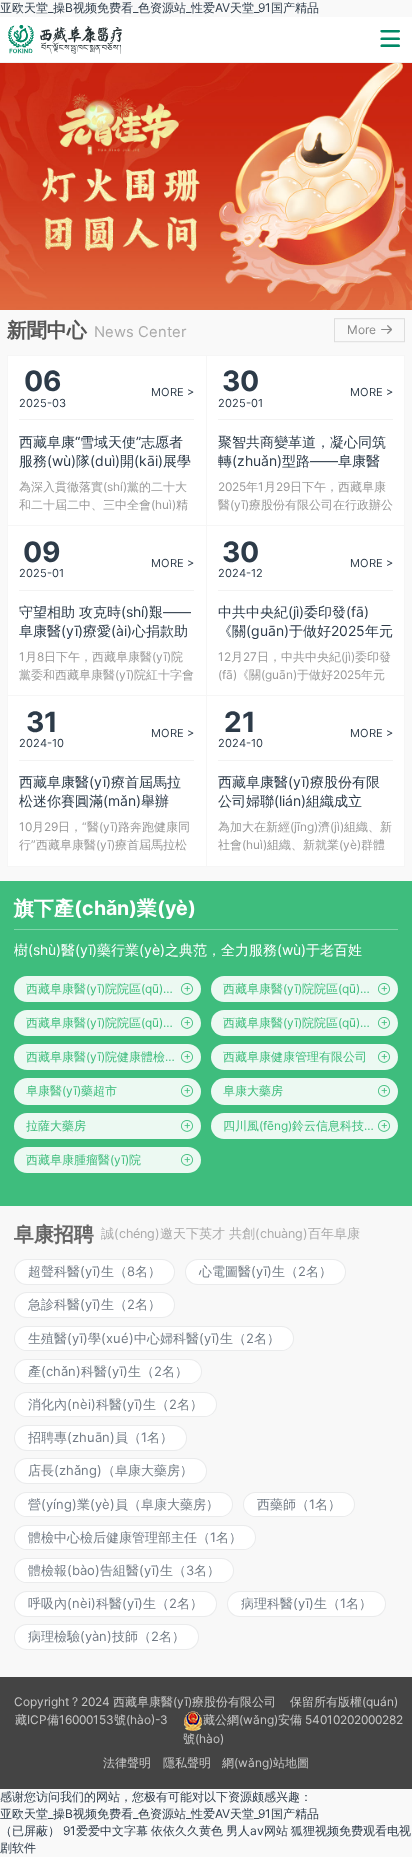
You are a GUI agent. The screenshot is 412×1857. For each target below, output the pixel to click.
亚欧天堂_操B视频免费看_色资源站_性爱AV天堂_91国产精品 (159, 7)
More (363, 330)
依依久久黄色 (187, 1830)
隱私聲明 (187, 1762)
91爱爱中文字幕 (105, 1830)
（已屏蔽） (30, 1830)
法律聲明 (127, 1762)
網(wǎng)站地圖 (265, 1762)
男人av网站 (257, 1830)
